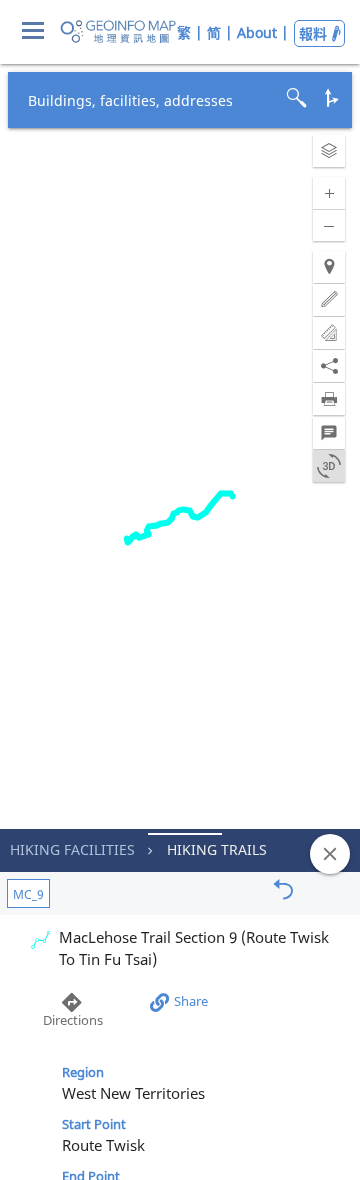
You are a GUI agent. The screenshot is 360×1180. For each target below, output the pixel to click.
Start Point (94, 1124)
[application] (180, 590)
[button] (329, 151)
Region (83, 1072)
